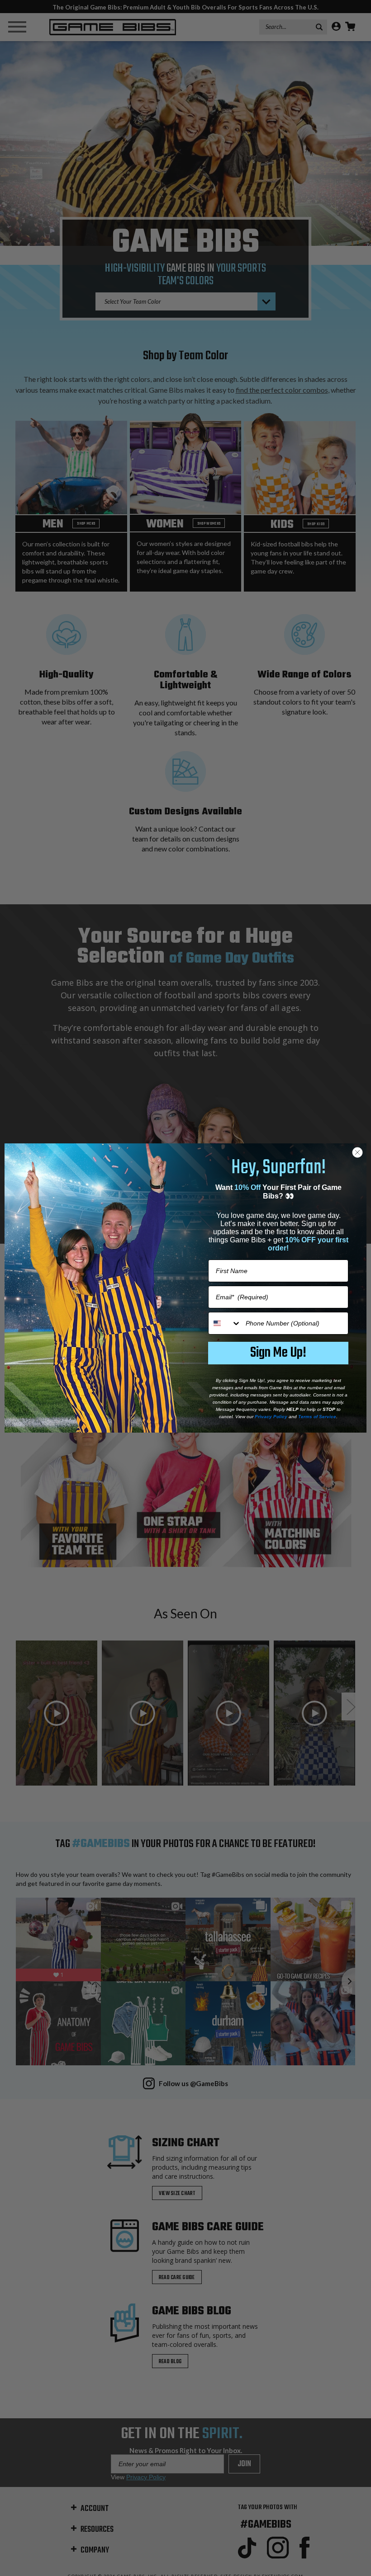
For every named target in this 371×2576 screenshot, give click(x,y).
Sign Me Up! (278, 1353)
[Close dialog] (357, 1152)
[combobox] (225, 1323)
